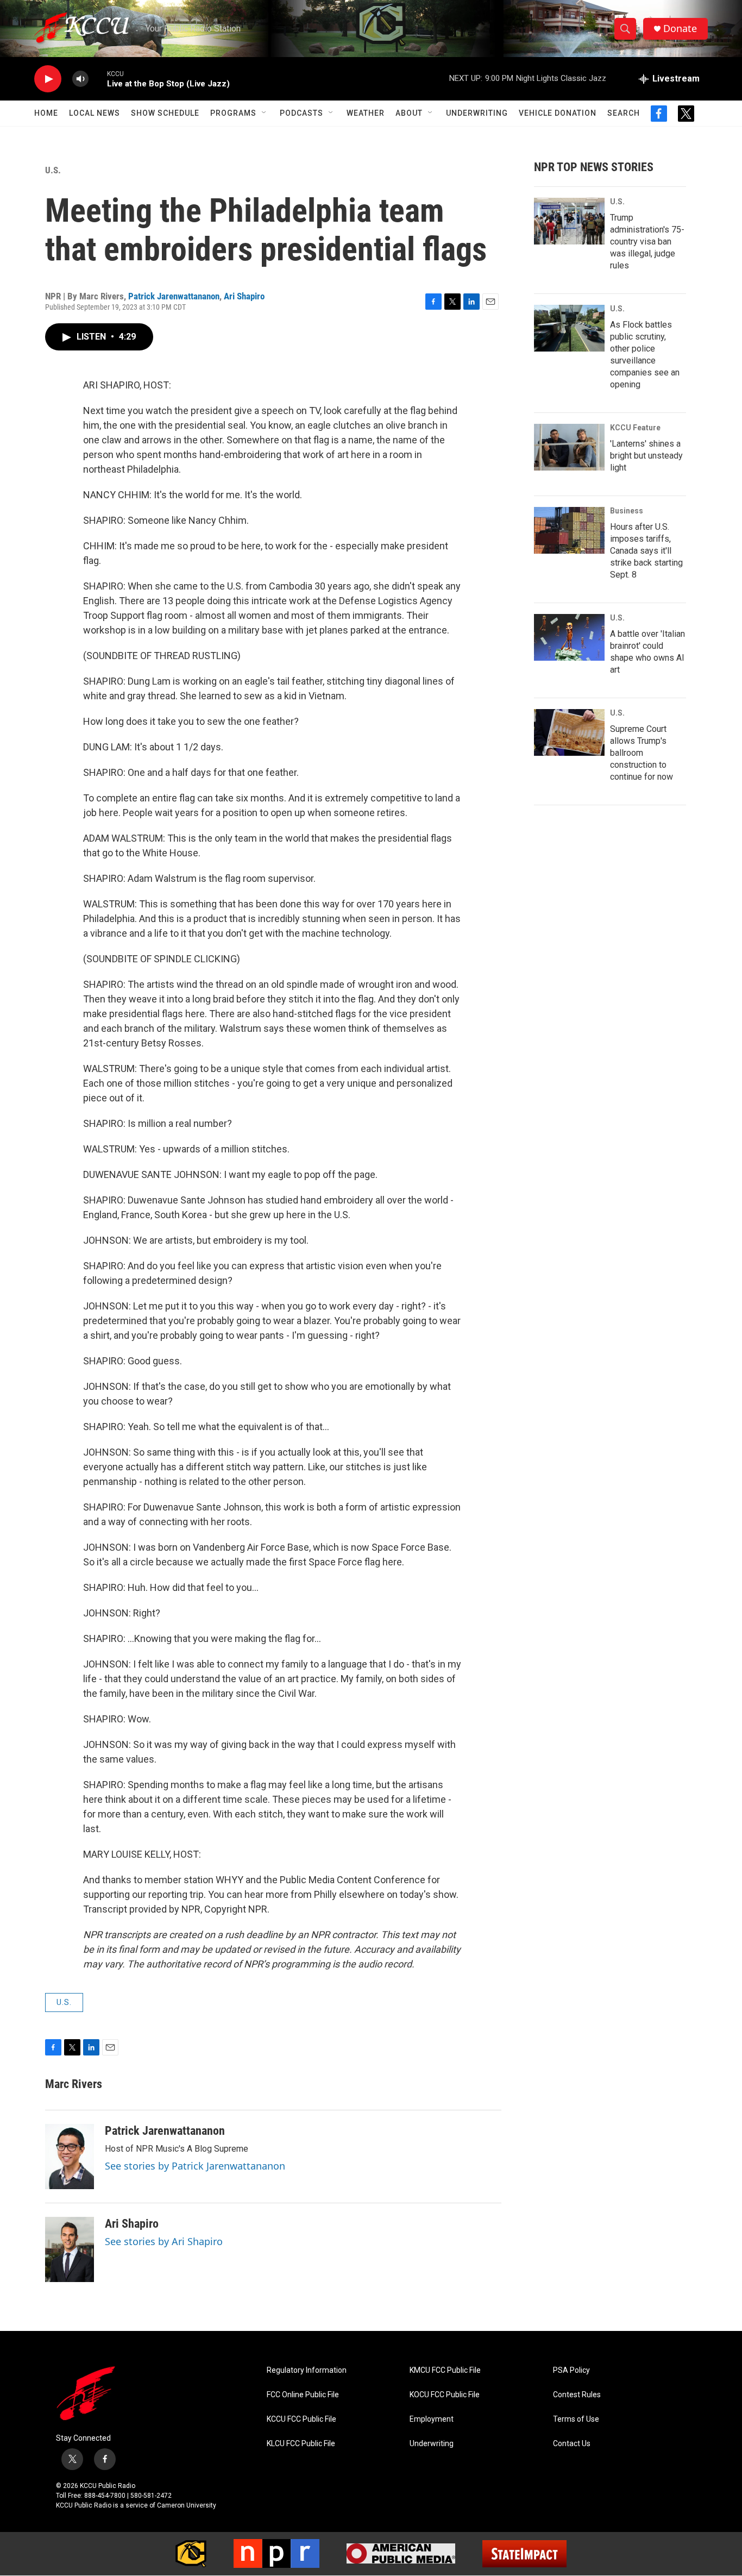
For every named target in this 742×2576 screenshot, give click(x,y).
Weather (366, 113)
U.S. (53, 170)
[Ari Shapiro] (70, 2249)
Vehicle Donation (558, 113)
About (409, 113)
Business (627, 511)
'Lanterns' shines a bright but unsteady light (646, 456)
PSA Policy (571, 2370)
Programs (233, 113)
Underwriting (477, 113)
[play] (48, 79)
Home (46, 113)
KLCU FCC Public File (301, 2444)
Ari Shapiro (244, 296)
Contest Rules (577, 2395)
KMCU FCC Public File (445, 2370)
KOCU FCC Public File (445, 2395)
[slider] (98, 79)
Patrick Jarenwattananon (174, 296)
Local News (95, 113)
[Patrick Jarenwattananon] (70, 2157)
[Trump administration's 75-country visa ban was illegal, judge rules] (569, 221)
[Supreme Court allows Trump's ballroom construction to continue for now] (569, 732)
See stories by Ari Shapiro (164, 2241)
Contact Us (572, 2444)
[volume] (80, 79)
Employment (432, 2419)
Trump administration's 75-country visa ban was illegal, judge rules (647, 242)
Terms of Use (576, 2419)
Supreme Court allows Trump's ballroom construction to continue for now (642, 753)
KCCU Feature (635, 428)
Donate (680, 29)
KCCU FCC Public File (301, 2419)
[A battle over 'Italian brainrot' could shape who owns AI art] (569, 637)
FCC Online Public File (303, 2395)
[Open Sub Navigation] (265, 113)
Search (624, 113)
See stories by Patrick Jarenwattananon (195, 2166)
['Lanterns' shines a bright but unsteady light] (569, 447)
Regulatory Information (307, 2370)
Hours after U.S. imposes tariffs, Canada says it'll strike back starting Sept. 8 (646, 551)
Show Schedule (165, 113)
